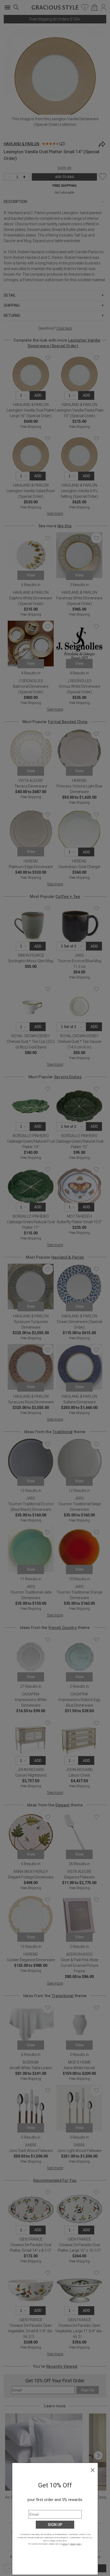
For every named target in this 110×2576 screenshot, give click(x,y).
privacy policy (76, 2544)
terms (65, 2544)
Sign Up (55, 2525)
